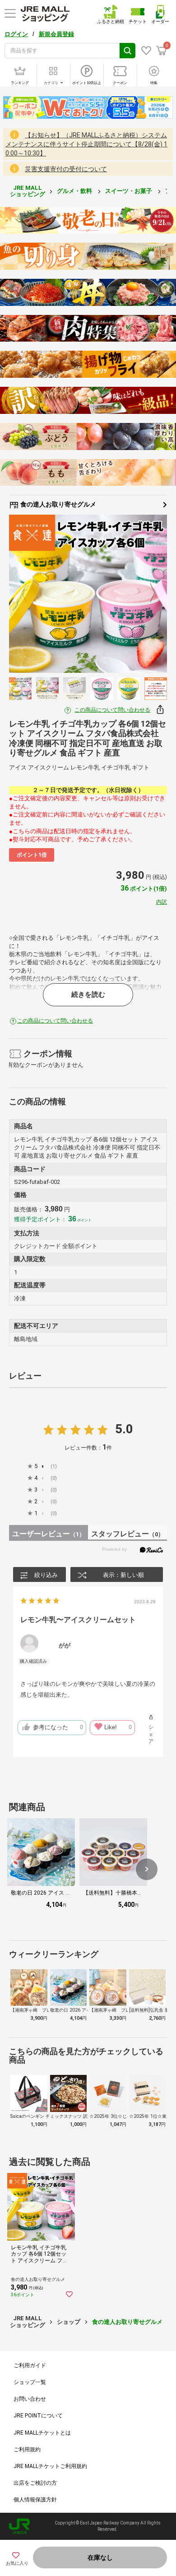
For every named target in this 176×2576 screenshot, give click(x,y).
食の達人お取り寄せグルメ (58, 504)
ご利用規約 (27, 2449)
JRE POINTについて (38, 2416)
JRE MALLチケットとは (42, 2433)
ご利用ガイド (30, 2365)
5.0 (124, 1429)
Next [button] (147, 594)
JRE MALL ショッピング (28, 191)
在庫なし (100, 2557)
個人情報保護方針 (35, 2500)
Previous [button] (29, 594)
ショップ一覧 (30, 2382)
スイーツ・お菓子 (129, 191)
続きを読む (88, 995)
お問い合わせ (30, 2399)
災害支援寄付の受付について (66, 169)
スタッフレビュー (127, 1534)
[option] (88, 594)
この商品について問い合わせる (112, 710)
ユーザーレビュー (49, 1534)
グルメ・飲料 (75, 191)
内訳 (162, 902)
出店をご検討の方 (35, 2483)
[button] (147, 1869)
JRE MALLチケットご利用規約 (50, 2466)
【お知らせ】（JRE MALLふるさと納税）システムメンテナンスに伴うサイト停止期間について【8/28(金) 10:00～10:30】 (86, 144)
